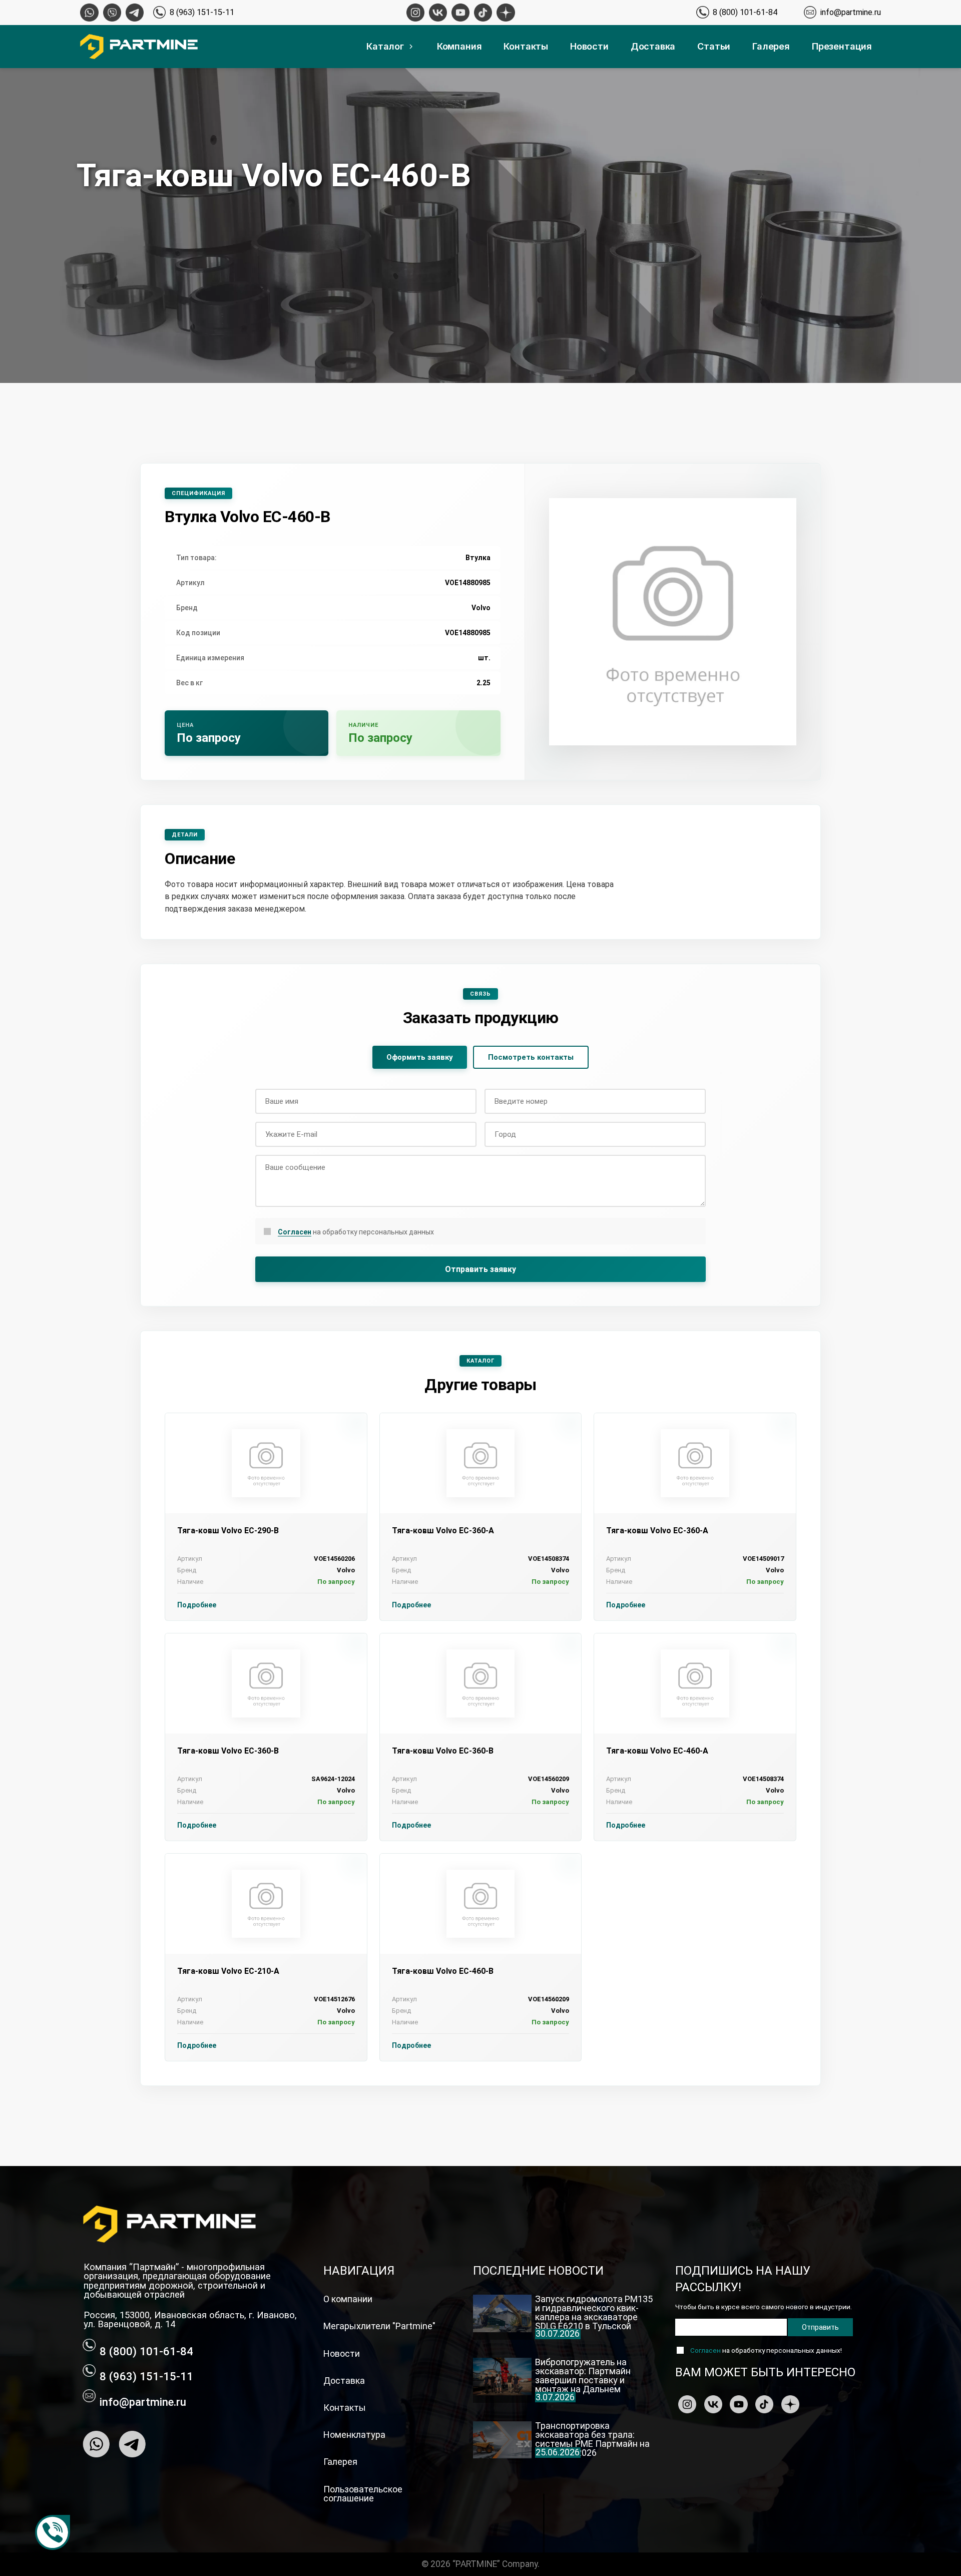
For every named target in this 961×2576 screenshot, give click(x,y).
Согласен (295, 1232)
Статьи (714, 46)
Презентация (842, 46)
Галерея (771, 46)
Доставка (653, 46)
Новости (589, 46)
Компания (459, 46)
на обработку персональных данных (356, 1232)
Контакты (526, 46)
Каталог (385, 46)
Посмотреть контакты (531, 1057)
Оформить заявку (420, 1057)
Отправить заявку (480, 1269)
